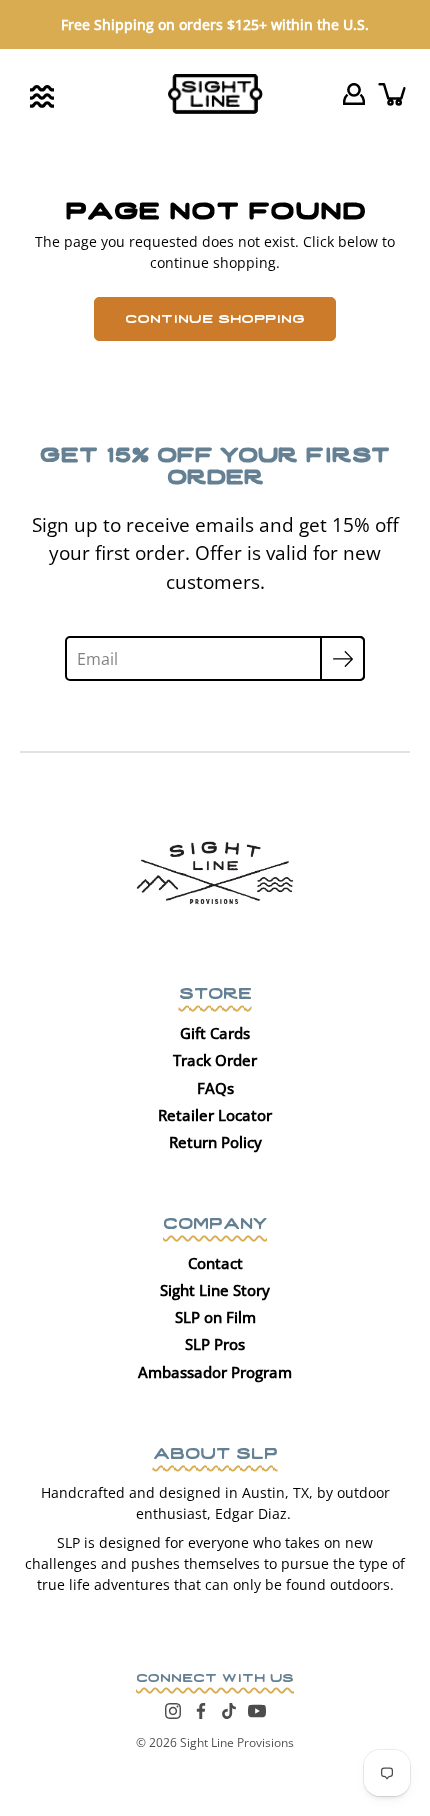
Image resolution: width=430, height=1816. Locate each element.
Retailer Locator (215, 1115)
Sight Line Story (215, 1290)
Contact (215, 1263)
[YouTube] (257, 1711)
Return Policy (215, 1142)
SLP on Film (215, 1317)
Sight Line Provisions (237, 1742)
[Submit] (342, 658)
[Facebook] (201, 1711)
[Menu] (42, 96)
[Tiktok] (229, 1711)
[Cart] (394, 94)
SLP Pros (215, 1344)
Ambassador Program (215, 1372)
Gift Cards (215, 1033)
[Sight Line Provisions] (215, 94)
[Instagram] (173, 1711)
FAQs (215, 1088)
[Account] (354, 94)
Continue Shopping (215, 317)
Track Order (215, 1060)
